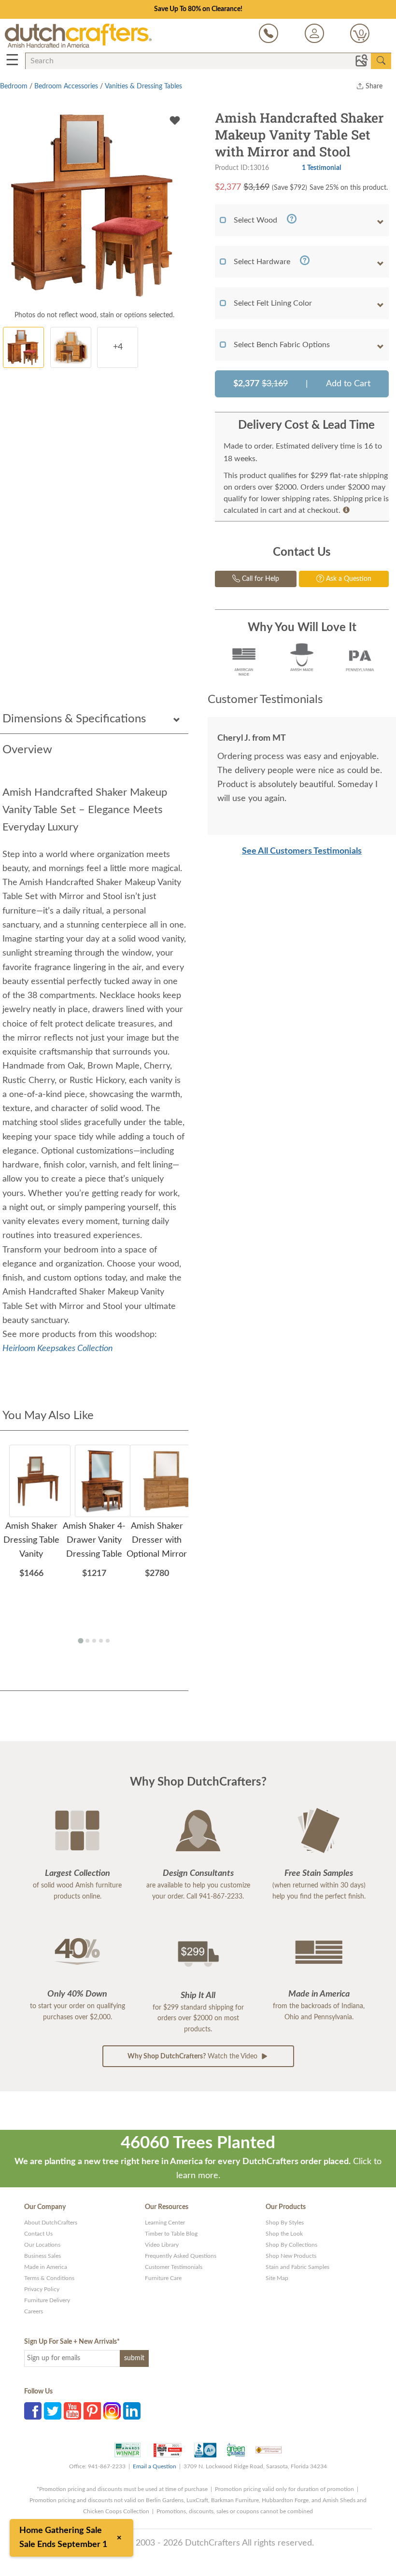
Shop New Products (291, 2256)
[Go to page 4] (101, 1641)
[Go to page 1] (80, 1640)
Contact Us (38, 2234)
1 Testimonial (321, 168)
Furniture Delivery (47, 2300)
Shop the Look (284, 2234)
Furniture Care (163, 2278)
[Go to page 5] (108, 1641)
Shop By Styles (285, 2223)
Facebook (33, 2411)
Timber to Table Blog (171, 2234)
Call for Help (260, 579)
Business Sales (42, 2256)
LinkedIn (132, 2411)
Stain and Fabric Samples (297, 2267)
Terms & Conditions (49, 2278)
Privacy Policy (42, 2289)
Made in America (46, 2267)
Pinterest (92, 2411)
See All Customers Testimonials (302, 851)
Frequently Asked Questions (181, 2256)
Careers (34, 2311)
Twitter (53, 2411)
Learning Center (165, 2223)
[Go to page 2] (87, 1641)
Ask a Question (348, 579)
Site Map (277, 2278)
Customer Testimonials (174, 2267)
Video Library (162, 2245)
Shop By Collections (291, 2245)
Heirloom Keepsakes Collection (58, 1349)
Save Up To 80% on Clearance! (198, 9)
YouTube (72, 2411)
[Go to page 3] (94, 1641)
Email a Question (155, 2466)
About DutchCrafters (51, 2223)
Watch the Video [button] (193, 2056)
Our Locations (42, 2245)
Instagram (112, 2411)
